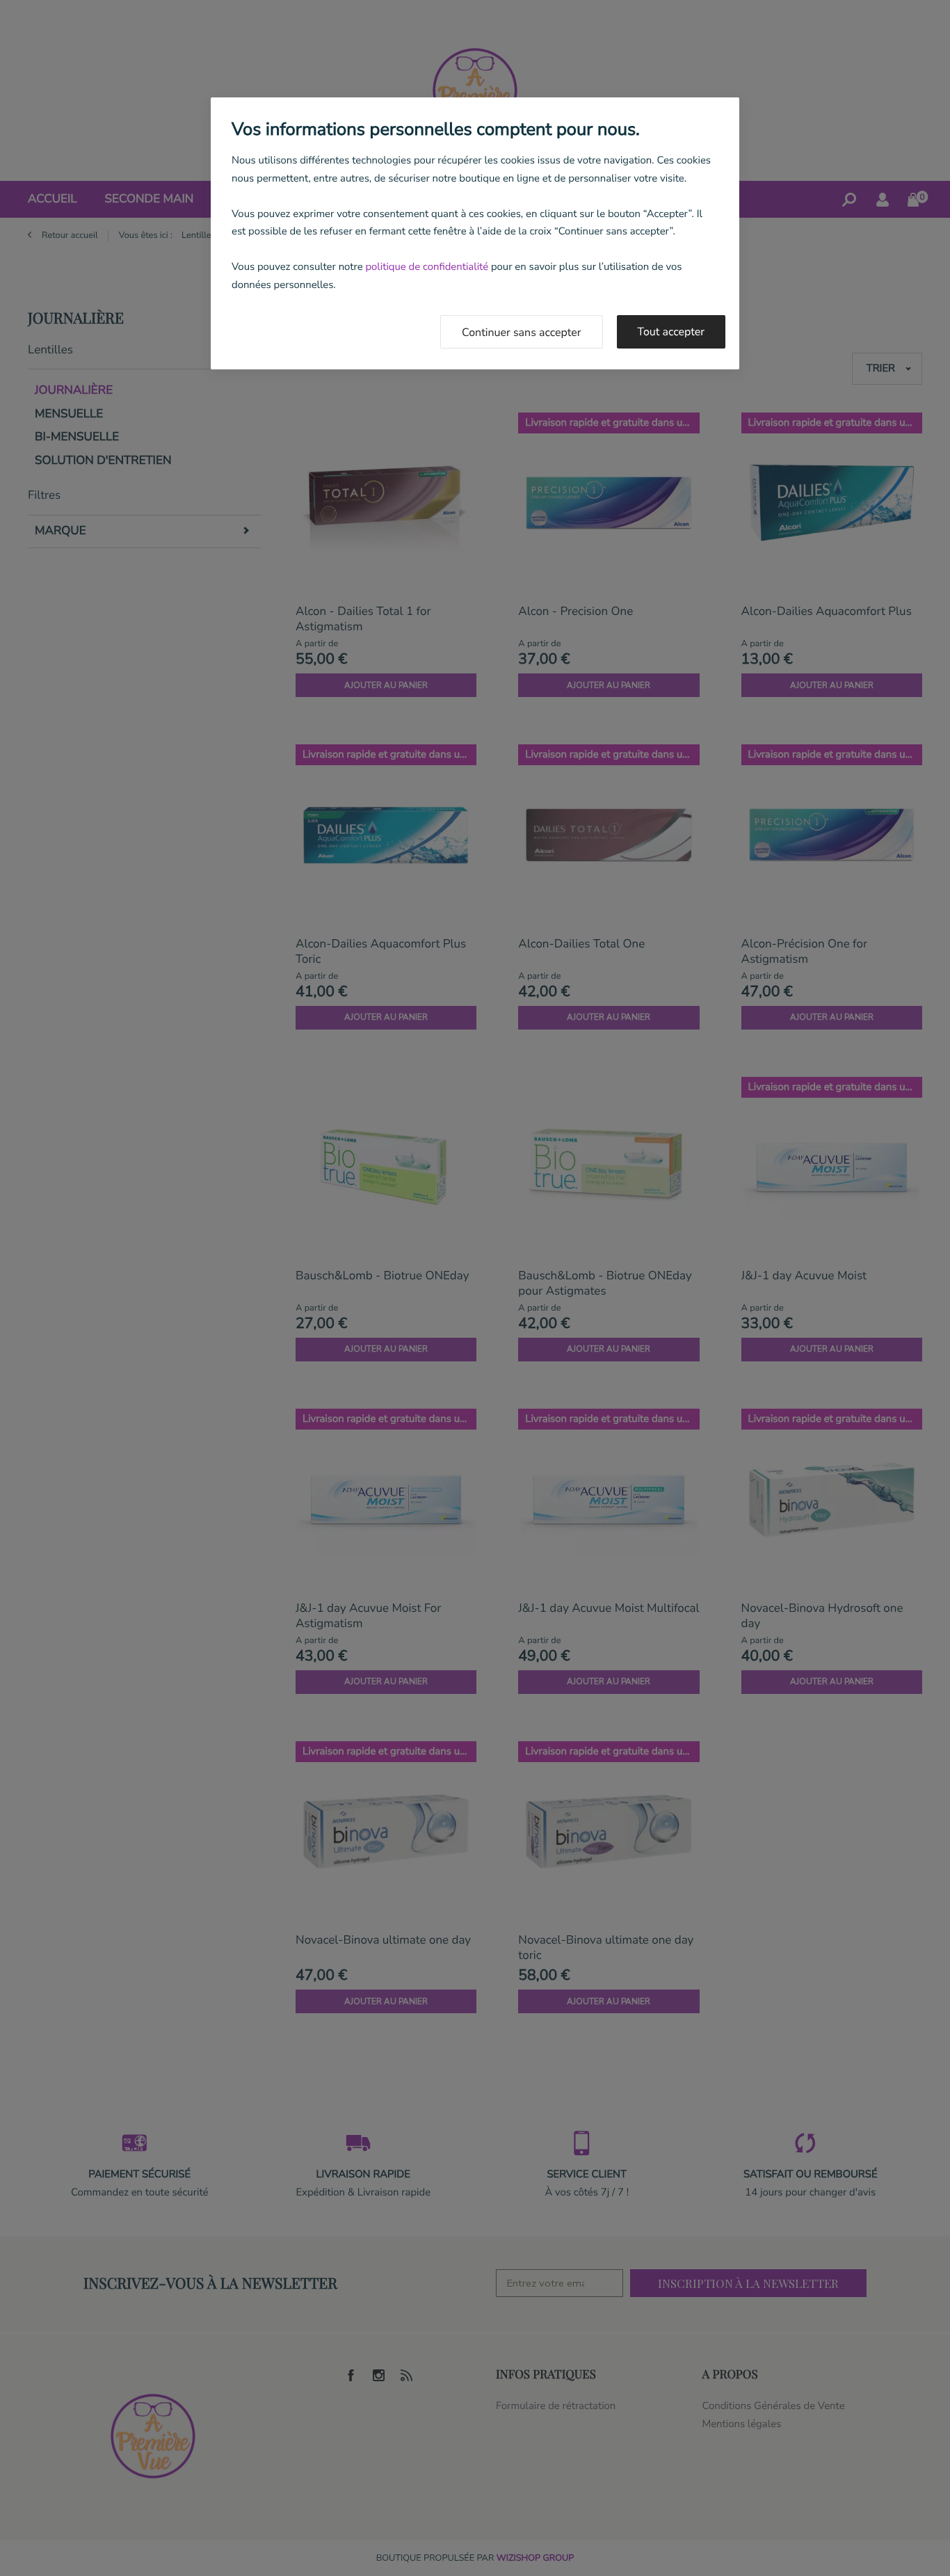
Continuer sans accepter (522, 333)
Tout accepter (671, 332)
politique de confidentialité (427, 267)
